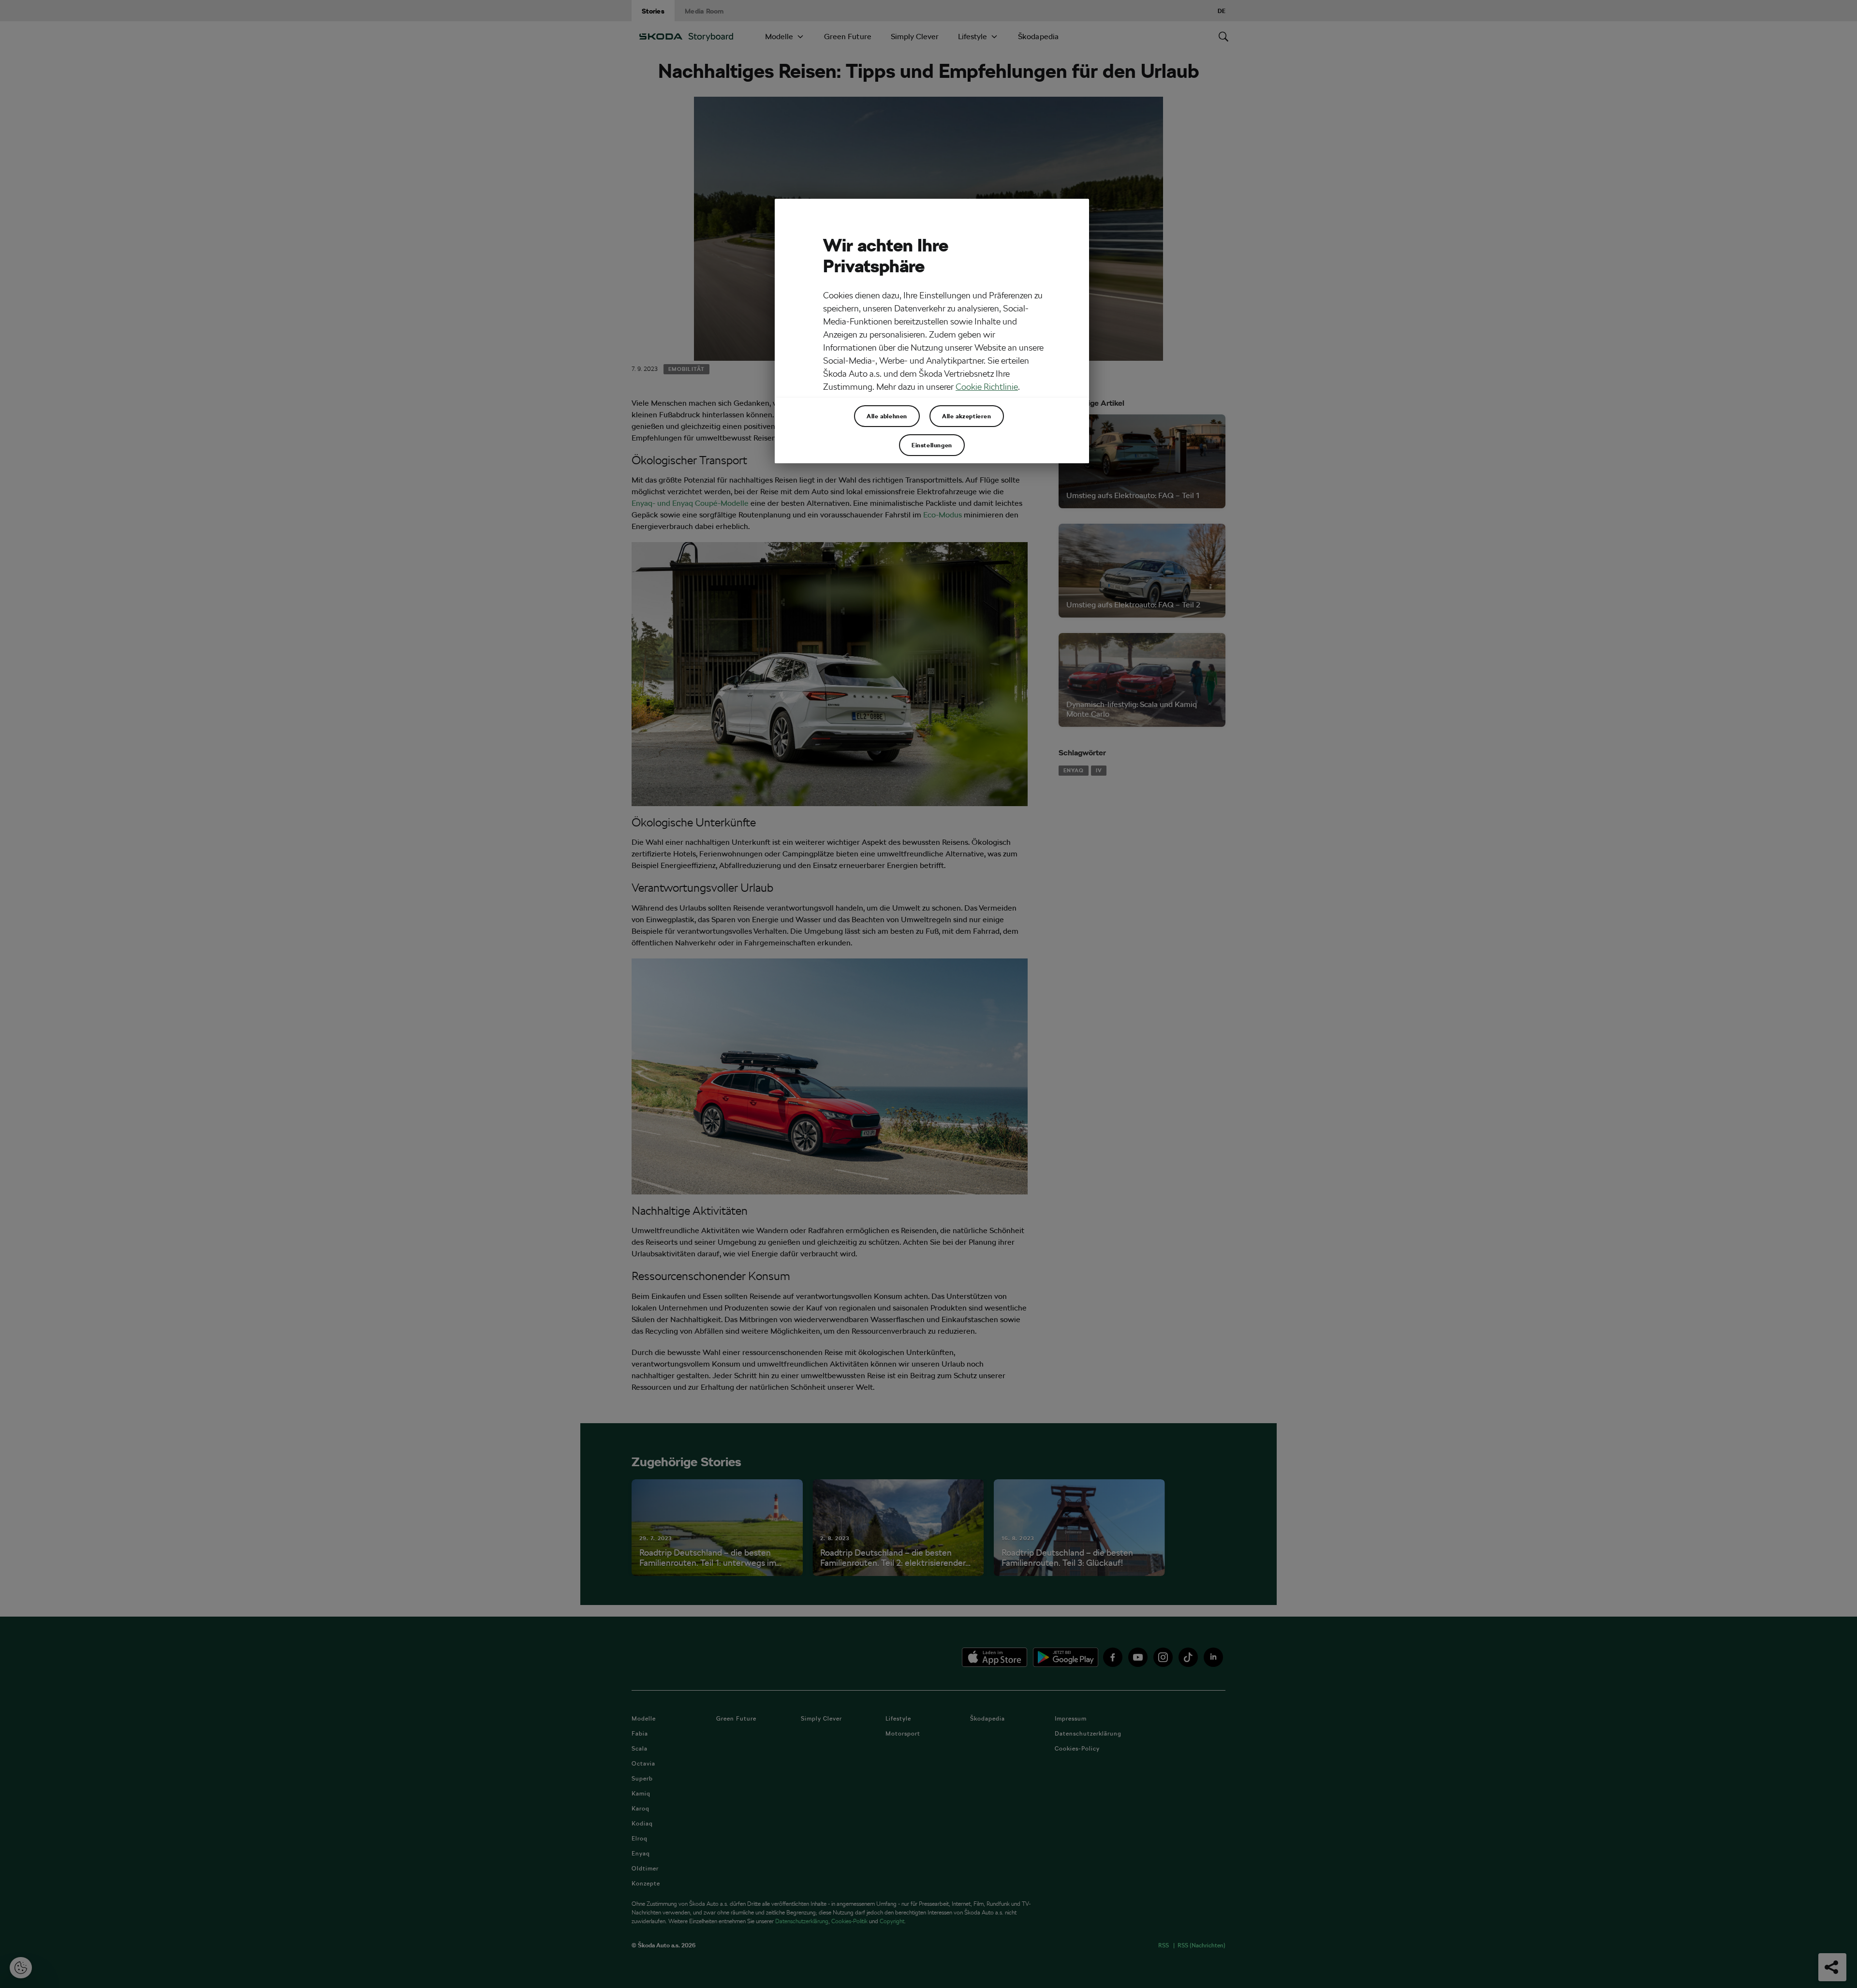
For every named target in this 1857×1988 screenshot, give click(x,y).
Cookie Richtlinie (987, 387)
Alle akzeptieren (967, 416)
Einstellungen (932, 445)
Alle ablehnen (887, 416)
